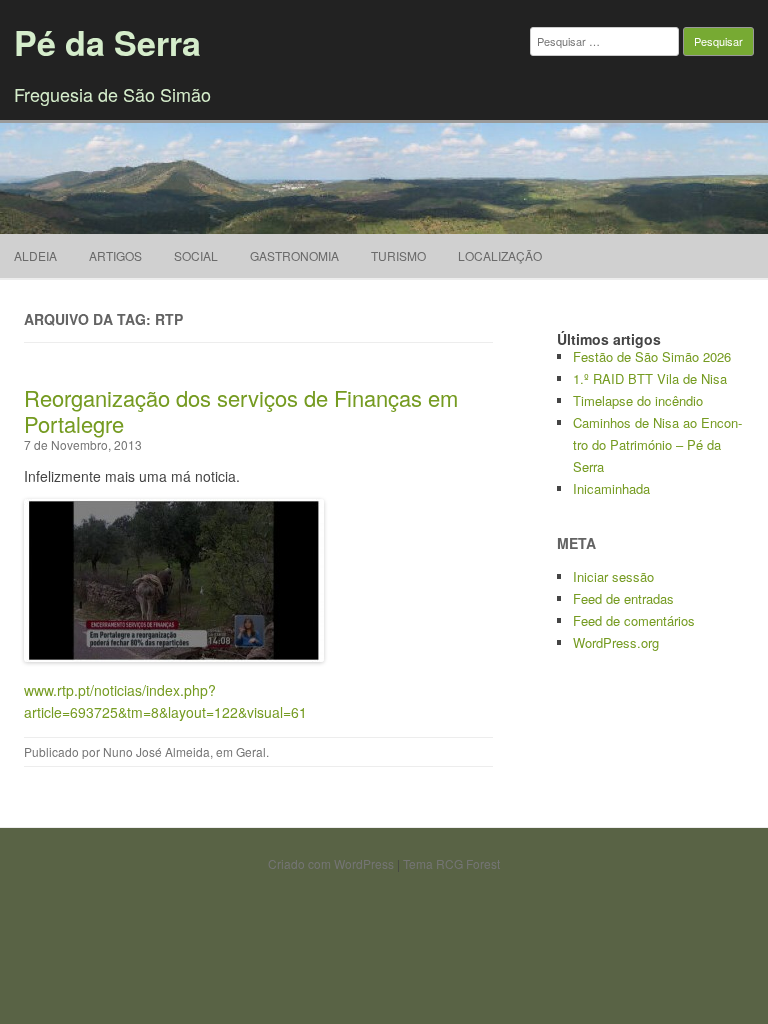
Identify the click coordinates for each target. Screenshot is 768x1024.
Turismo (398, 255)
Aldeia (35, 255)
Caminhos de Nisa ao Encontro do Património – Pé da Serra (657, 444)
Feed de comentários (634, 620)
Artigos (115, 255)
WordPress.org (616, 642)
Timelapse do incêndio (638, 400)
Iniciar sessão (613, 576)
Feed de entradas (623, 598)
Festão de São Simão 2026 (652, 356)
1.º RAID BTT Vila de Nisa (650, 378)
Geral (251, 751)
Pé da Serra (107, 42)
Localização (500, 255)
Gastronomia (294, 255)
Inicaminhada (611, 488)
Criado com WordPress (331, 863)
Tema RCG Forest (451, 863)
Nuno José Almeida (156, 751)
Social (196, 255)
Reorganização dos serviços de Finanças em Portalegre (241, 410)
